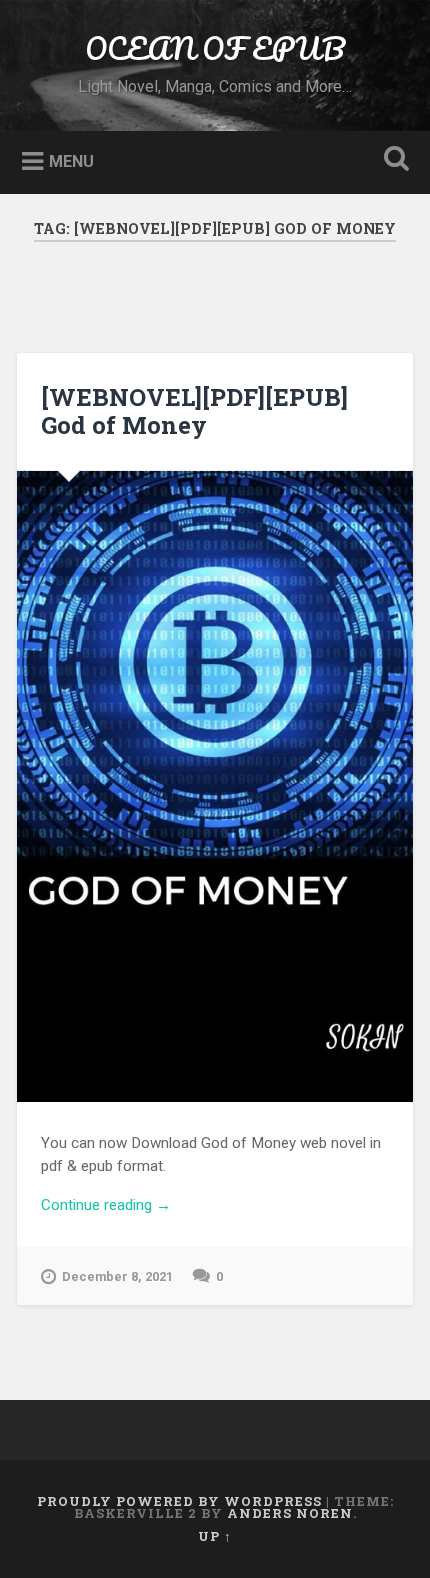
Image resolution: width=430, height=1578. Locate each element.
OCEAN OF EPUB (215, 48)
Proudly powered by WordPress (179, 1501)
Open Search (393, 160)
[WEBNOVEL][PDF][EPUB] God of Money (194, 411)
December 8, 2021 (117, 1276)
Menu (71, 160)
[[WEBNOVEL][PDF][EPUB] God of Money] (215, 786)
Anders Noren (290, 1513)
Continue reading (212, 1206)
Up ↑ (215, 1536)
